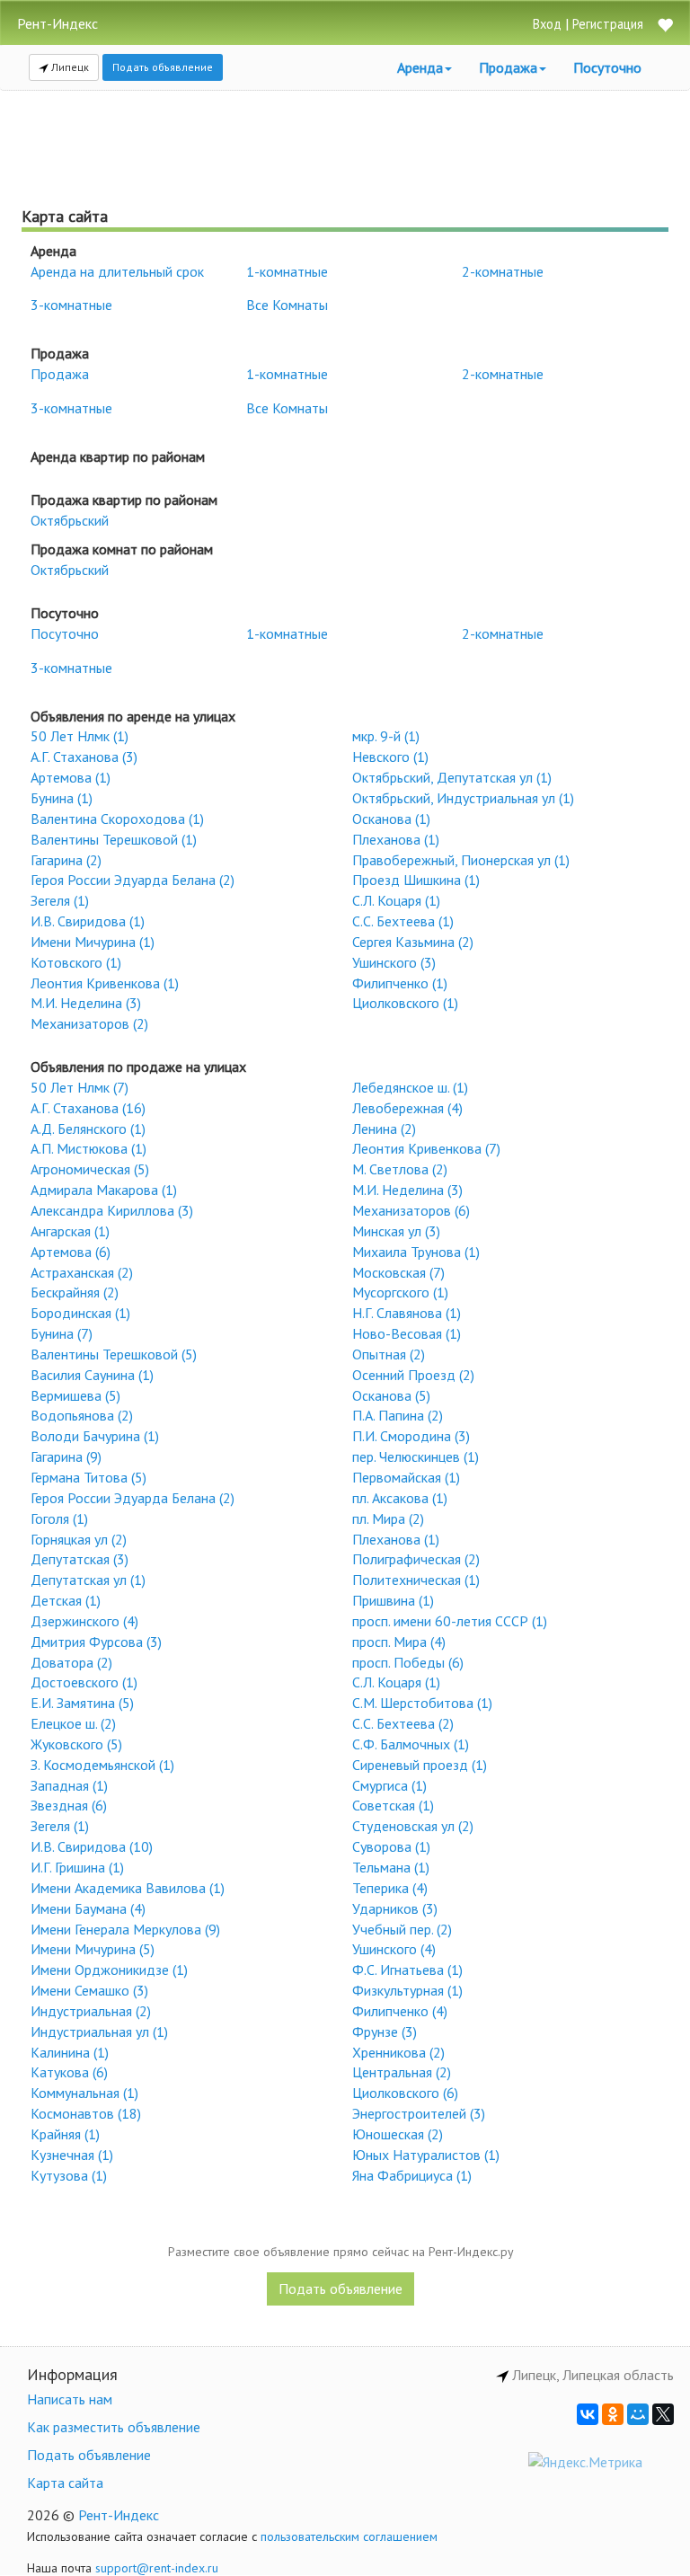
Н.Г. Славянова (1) (407, 1313)
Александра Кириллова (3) (112, 1210)
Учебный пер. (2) (402, 1929)
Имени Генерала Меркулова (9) (125, 1929)
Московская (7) (398, 1272)
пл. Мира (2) (388, 1518)
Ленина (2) (384, 1129)
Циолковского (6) (405, 2093)
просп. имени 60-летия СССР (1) (450, 1621)
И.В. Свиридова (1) (88, 921)
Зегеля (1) (60, 900)
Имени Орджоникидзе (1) (109, 1970)
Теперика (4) (390, 1888)
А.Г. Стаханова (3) (84, 757)
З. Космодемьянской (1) (102, 1765)
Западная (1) (69, 1785)
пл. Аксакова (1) (400, 1498)
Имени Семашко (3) (89, 1990)
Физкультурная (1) (407, 1990)
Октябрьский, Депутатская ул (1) (452, 777)
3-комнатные (71, 305)
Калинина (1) (70, 2052)
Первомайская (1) (406, 1477)
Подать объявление (163, 67)
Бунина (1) (62, 798)
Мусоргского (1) (400, 1292)
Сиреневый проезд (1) (420, 1765)
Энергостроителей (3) (419, 2113)
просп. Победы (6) (408, 1662)
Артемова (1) (71, 777)
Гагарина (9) (66, 1456)
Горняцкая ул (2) (79, 1539)
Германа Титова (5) (88, 1477)
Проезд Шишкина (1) (416, 880)
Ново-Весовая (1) (407, 1333)
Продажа (60, 374)
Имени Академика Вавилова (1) (128, 1888)
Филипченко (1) (400, 983)
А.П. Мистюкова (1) (88, 1148)
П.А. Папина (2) (398, 1415)
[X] (663, 2414)
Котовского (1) (76, 962)
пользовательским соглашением (349, 2536)
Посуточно (607, 67)
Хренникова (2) (398, 2052)
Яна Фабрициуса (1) (412, 2175)
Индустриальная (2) (91, 2011)
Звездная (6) (69, 1805)
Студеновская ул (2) (413, 1826)
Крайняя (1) (65, 2134)
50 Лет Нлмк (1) (80, 736)
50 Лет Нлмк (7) (80, 1087)
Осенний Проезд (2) (413, 1375)
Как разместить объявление (114, 2427)
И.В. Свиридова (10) (92, 1846)
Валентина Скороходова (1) (117, 819)
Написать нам (70, 2399)
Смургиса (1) (389, 1785)
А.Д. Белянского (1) (88, 1129)
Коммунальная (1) (84, 2093)
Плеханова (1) (396, 839)
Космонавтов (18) (86, 2113)
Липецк (69, 67)
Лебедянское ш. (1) (410, 1087)
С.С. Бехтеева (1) (403, 921)
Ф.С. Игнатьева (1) (407, 1970)
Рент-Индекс (119, 2515)
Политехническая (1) (416, 1580)
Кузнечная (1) (72, 2155)
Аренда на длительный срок (117, 271)
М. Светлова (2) (400, 1169)
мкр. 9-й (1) (386, 736)
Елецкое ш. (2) (73, 1723)
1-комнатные (287, 271)
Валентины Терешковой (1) (114, 839)
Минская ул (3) (396, 1231)
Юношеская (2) (398, 2134)
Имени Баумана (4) (88, 1908)
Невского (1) (390, 757)
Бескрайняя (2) (75, 1292)
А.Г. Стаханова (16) (88, 1108)
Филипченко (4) (400, 2011)
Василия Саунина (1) (92, 1375)
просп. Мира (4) (399, 1642)
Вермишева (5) (75, 1395)
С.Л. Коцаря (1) (396, 900)
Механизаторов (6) (411, 1210)
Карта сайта (65, 2483)
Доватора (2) (71, 1662)
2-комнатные (503, 271)
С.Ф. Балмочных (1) (411, 1744)
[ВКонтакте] (588, 2414)
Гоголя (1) (59, 1518)
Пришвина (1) (393, 1600)
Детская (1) (66, 1600)
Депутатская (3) (80, 1559)
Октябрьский (70, 520)
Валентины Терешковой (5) (114, 1354)
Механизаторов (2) (89, 1023)
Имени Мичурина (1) (93, 942)
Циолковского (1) (405, 1003)
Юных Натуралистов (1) (426, 2155)
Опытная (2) (389, 1354)
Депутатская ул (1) (88, 1580)
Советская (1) (393, 1805)
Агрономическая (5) (90, 1169)
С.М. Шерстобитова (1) (422, 1703)
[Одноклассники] (613, 2414)
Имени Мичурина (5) (93, 1949)
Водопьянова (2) (82, 1415)
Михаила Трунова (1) (416, 1252)
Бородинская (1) (80, 1313)
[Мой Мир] (638, 2414)
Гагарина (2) (66, 860)
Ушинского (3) (394, 962)
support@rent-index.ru (157, 2568)
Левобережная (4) (407, 1108)
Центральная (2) (402, 2072)
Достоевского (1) (84, 1682)
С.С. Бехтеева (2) (403, 1723)
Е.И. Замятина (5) (82, 1703)
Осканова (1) (391, 819)
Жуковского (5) (76, 1744)
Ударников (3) (395, 1908)
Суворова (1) (391, 1846)
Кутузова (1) (69, 2175)
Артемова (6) (71, 1252)
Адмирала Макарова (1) (104, 1190)
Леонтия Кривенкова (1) (105, 983)
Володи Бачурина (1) (95, 1436)
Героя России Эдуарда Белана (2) (133, 880)
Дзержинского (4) (84, 1621)
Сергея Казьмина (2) (413, 942)
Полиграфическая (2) (416, 1559)
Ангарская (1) (70, 1231)
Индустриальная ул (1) (99, 2032)
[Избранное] (665, 27)
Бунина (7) (62, 1333)
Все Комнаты (287, 305)
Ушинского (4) (394, 1949)
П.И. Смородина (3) (411, 1436)
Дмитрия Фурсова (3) (96, 1642)
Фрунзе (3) (385, 2032)
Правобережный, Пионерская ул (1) (461, 860)
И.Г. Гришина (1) (77, 1867)
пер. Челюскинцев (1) (416, 1456)
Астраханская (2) (82, 1272)
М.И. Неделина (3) (86, 1003)
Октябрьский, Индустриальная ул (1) (463, 798)
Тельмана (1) (391, 1867)
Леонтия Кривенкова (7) (426, 1148)
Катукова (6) (69, 2072)
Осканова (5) (391, 1395)
